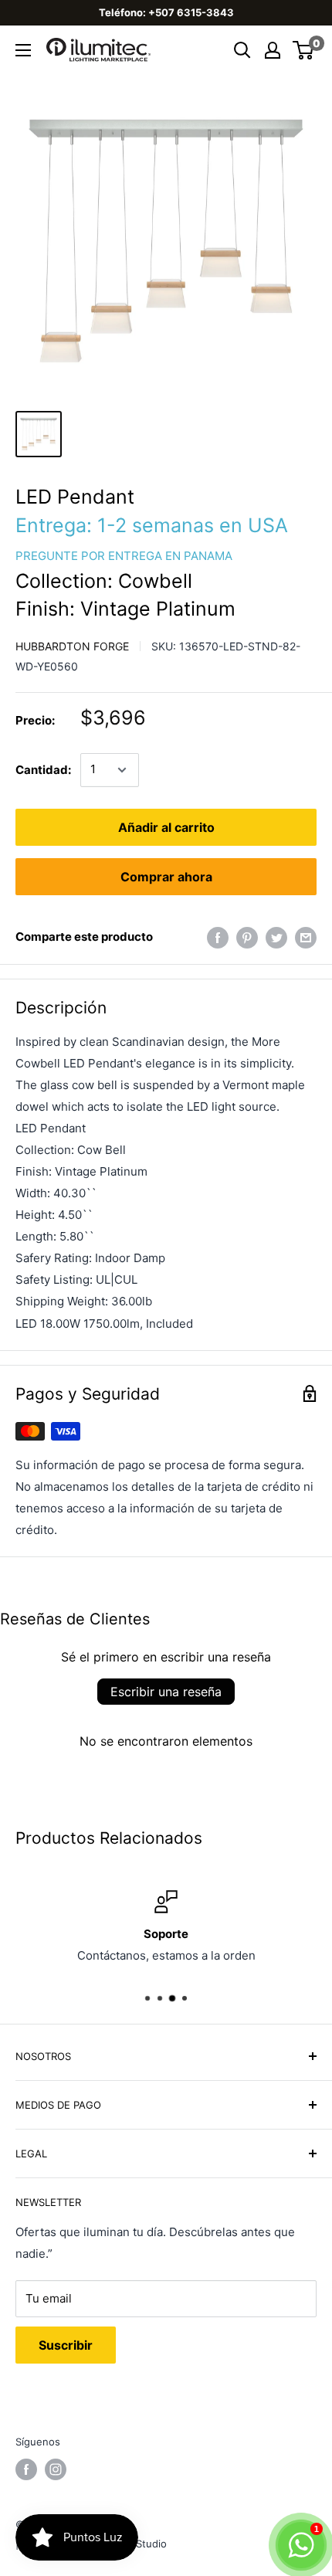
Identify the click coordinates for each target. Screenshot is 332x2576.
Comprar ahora (166, 877)
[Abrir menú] (23, 50)
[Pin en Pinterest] (247, 937)
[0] (304, 50)
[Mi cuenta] (273, 50)
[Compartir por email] (306, 937)
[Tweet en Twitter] (276, 937)
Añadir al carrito (166, 827)
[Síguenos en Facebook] (26, 2469)
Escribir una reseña (166, 1692)
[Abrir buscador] (242, 50)
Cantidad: (43, 770)
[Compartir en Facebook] (218, 937)
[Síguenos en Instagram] (56, 2469)
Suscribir (66, 2345)
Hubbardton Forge (72, 646)
